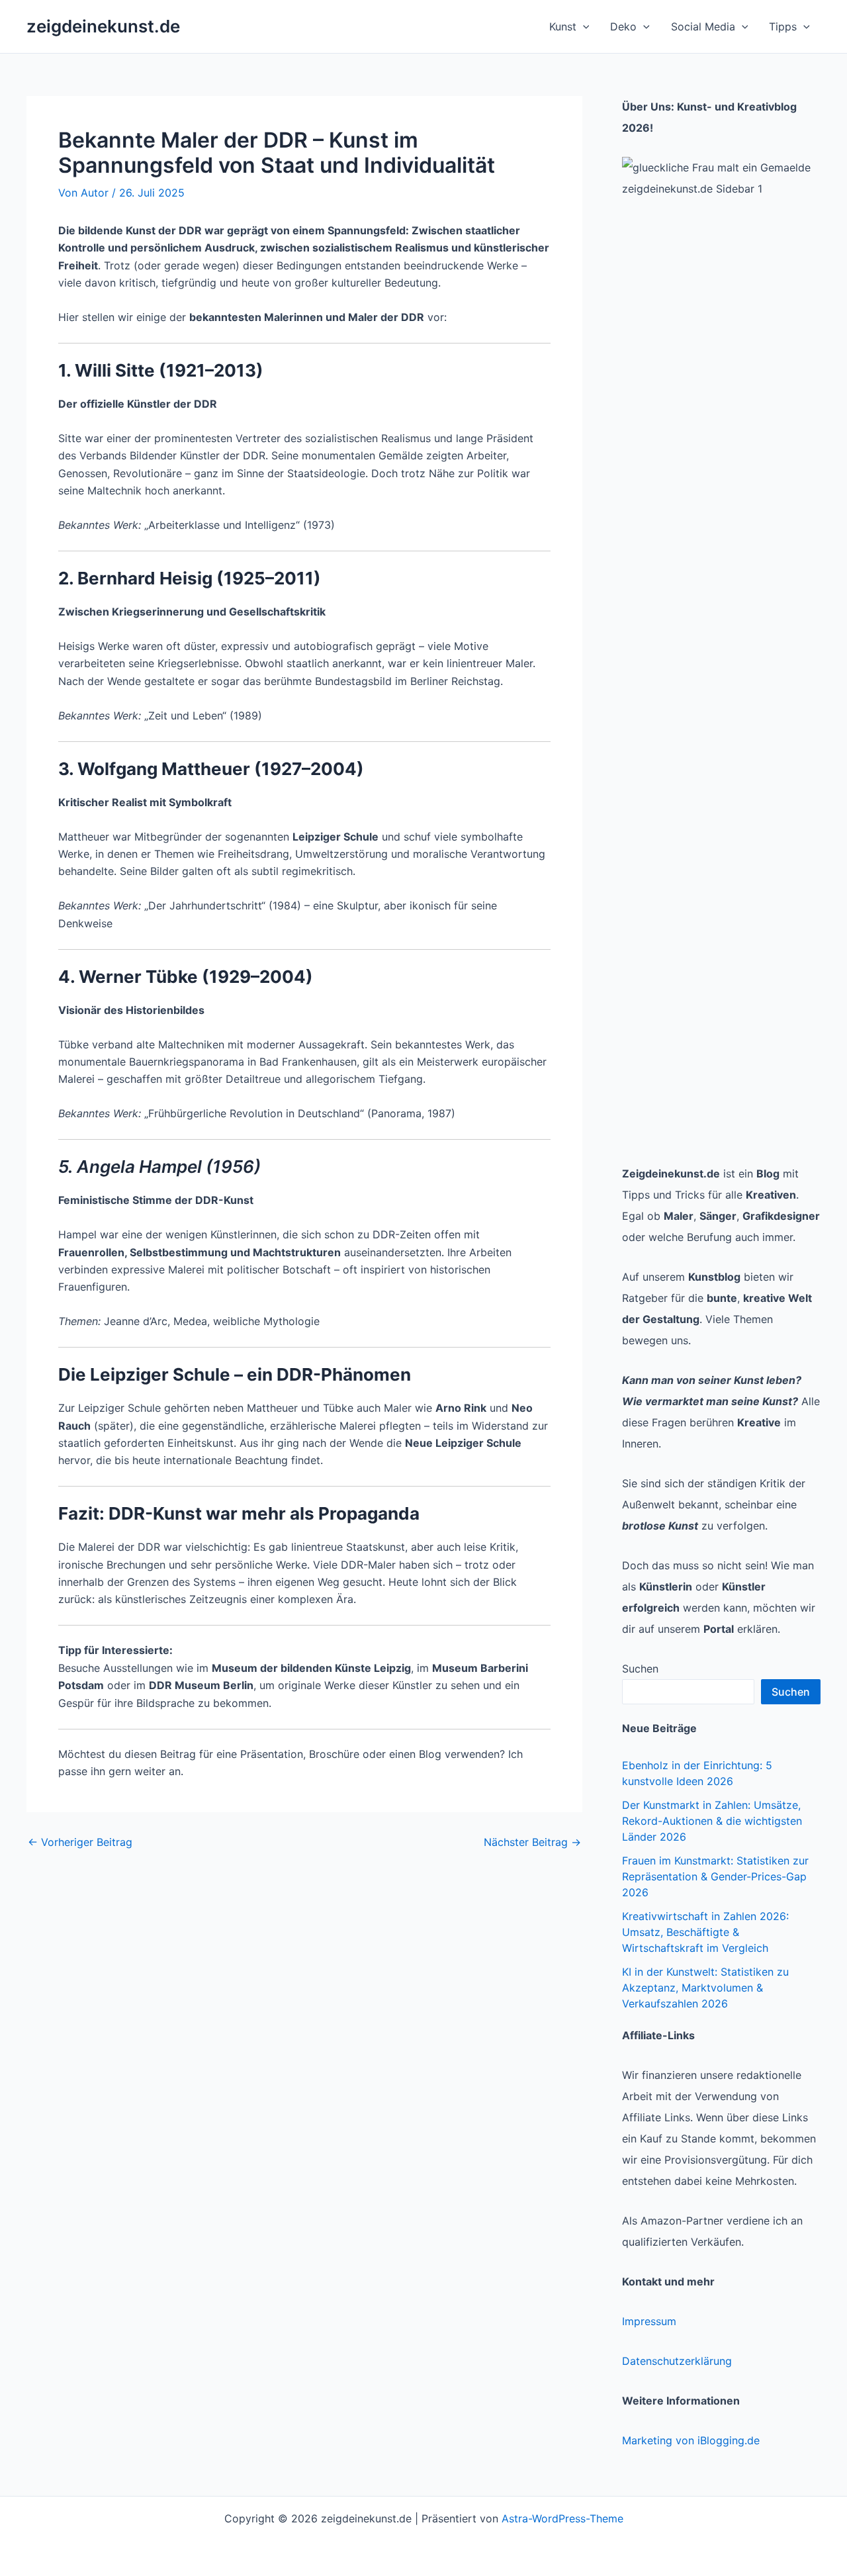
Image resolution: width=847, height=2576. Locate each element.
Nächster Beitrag (532, 1842)
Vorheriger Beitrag (80, 1842)
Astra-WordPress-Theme (562, 2518)
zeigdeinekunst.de (103, 26)
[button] (583, 26)
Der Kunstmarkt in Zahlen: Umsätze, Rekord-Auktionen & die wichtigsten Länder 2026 (712, 1821)
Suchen (640, 1669)
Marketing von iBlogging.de (691, 2440)
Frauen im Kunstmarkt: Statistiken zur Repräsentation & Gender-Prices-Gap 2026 (715, 1876)
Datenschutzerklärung (677, 2361)
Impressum (649, 2321)
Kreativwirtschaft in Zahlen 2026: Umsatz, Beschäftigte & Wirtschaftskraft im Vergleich (705, 1932)
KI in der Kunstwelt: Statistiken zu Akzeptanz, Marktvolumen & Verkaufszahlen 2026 (705, 1988)
